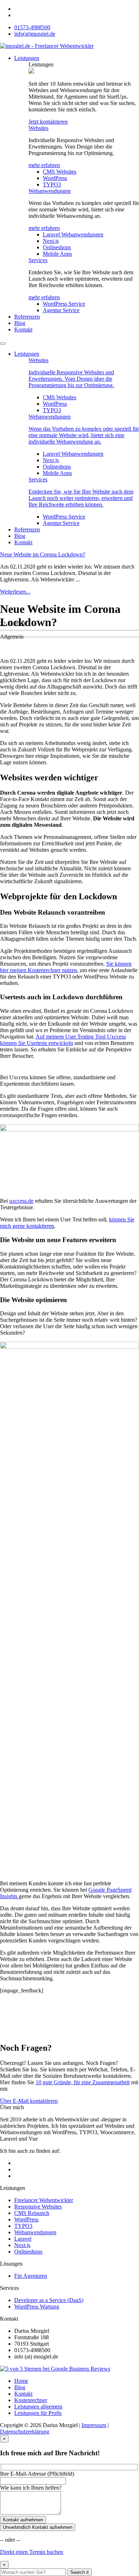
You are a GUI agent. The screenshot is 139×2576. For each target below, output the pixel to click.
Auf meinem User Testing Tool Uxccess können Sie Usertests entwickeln (63, 1040)
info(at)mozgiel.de (35, 34)
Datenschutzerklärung (25, 2432)
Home (21, 2381)
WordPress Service (64, 304)
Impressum (94, 2425)
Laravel (23, 2239)
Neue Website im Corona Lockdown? (43, 554)
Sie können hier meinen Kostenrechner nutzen (66, 967)
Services (38, 260)
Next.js (51, 241)
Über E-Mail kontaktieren (29, 2101)
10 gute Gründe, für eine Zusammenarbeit (83, 2082)
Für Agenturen (31, 2276)
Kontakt (23, 329)
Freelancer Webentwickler (44, 2200)
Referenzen (27, 317)
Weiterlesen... (15, 592)
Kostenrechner (31, 2400)
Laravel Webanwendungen (73, 234)
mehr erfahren (44, 165)
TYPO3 (52, 184)
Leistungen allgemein (38, 2407)
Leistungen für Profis (38, 2413)
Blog (20, 323)
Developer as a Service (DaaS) (49, 2300)
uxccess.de (21, 1201)
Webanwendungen (50, 191)
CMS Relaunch (32, 2213)
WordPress (55, 178)
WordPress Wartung (37, 2307)
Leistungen (27, 58)
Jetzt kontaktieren (48, 122)
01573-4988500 (32, 27)
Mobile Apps (57, 254)
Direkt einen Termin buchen (32, 2552)
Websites (38, 128)
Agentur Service (61, 310)
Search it (79, 2572)
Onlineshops (57, 247)
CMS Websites (60, 172)
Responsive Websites (38, 2207)
